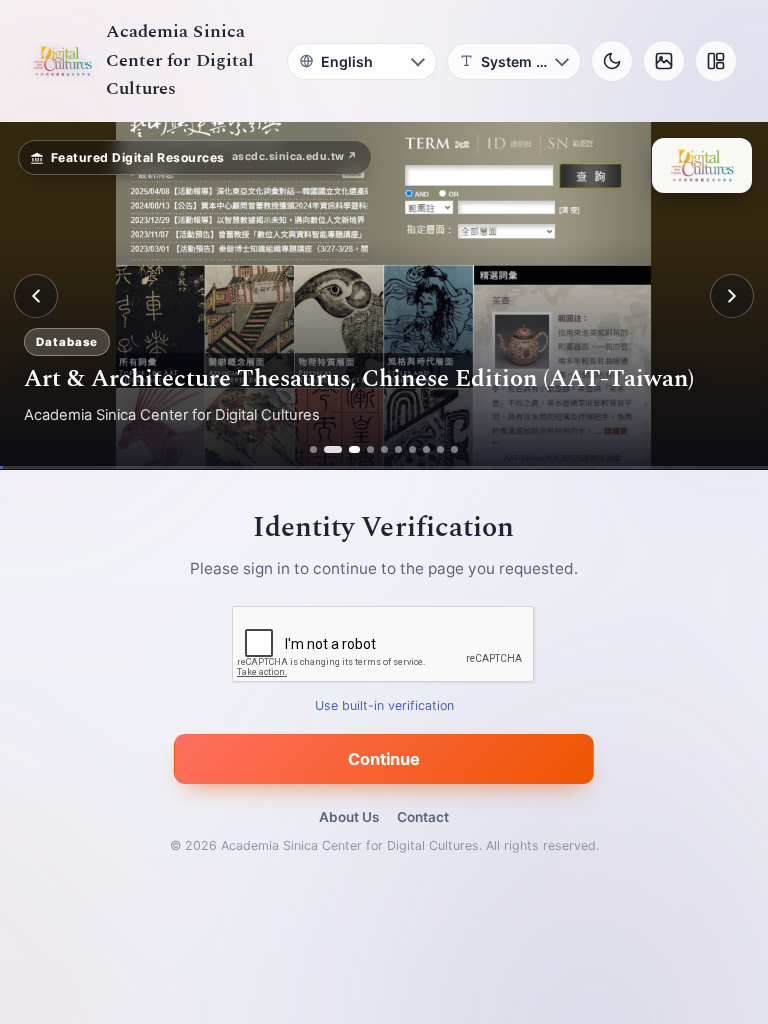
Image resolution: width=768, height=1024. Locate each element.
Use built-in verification (384, 706)
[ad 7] (412, 449)
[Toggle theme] (612, 61)
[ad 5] (384, 449)
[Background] (664, 61)
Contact (423, 817)
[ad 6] (398, 449)
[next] (732, 296)
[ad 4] (370, 449)
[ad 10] (454, 449)
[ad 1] (313, 449)
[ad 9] (440, 449)
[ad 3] (349, 449)
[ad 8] (426, 449)
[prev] (36, 296)
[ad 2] (327, 449)
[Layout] (716, 61)
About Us (349, 817)
